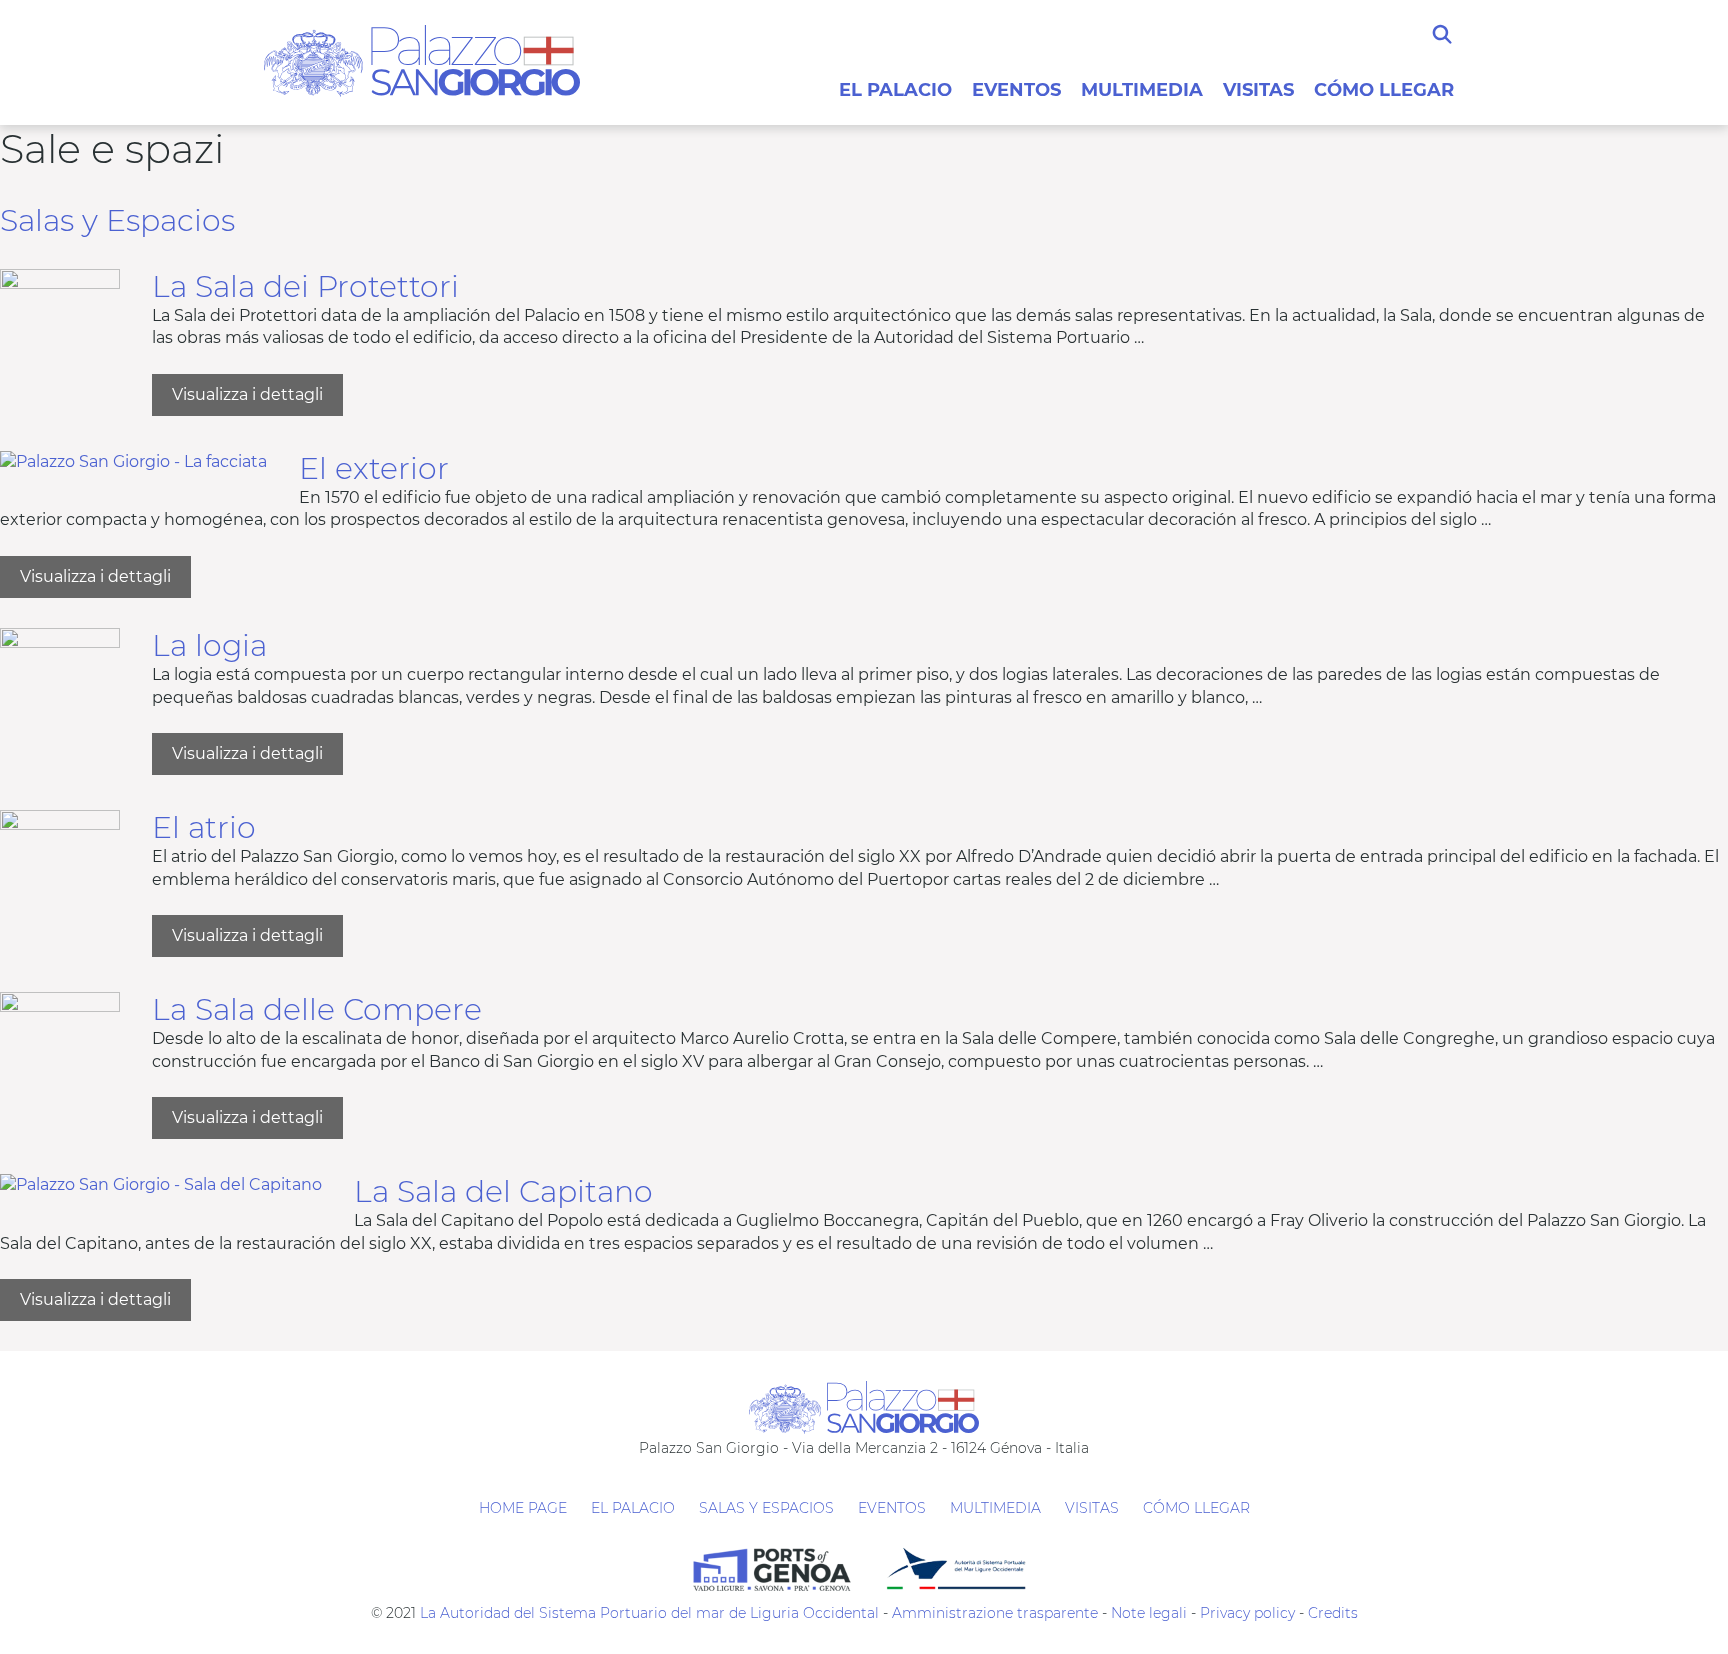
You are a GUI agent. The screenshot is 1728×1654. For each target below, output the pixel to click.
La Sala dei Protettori (305, 286)
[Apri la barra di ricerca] (1442, 35)
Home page (523, 1508)
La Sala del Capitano (503, 1191)
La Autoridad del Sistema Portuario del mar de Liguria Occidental (649, 1613)
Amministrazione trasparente (995, 1613)
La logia (209, 645)
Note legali (1149, 1613)
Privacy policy (1245, 1613)
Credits (1333, 1613)
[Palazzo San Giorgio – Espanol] (422, 59)
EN (1399, 45)
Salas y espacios (766, 1508)
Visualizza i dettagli (257, 400)
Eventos (1016, 90)
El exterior (374, 468)
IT (1389, 45)
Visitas (1258, 90)
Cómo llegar (1384, 90)
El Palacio (895, 90)
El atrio (204, 827)
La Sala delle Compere (317, 1009)
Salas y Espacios (117, 220)
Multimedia (1142, 90)
